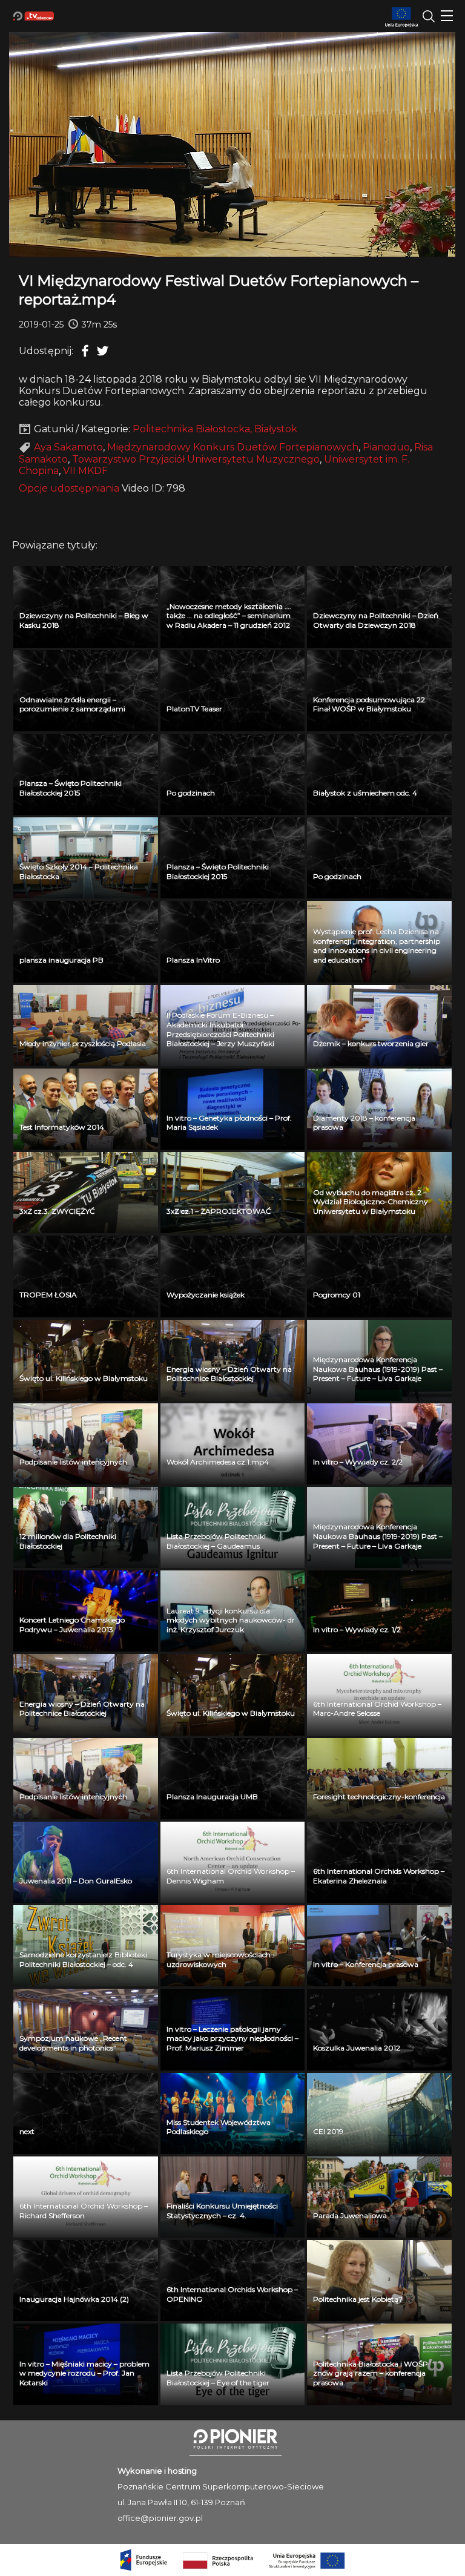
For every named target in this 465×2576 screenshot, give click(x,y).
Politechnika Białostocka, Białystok (215, 429)
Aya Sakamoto (68, 447)
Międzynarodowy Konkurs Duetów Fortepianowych (233, 447)
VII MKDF (85, 471)
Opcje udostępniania (69, 488)
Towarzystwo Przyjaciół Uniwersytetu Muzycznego (196, 459)
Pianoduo (386, 447)
